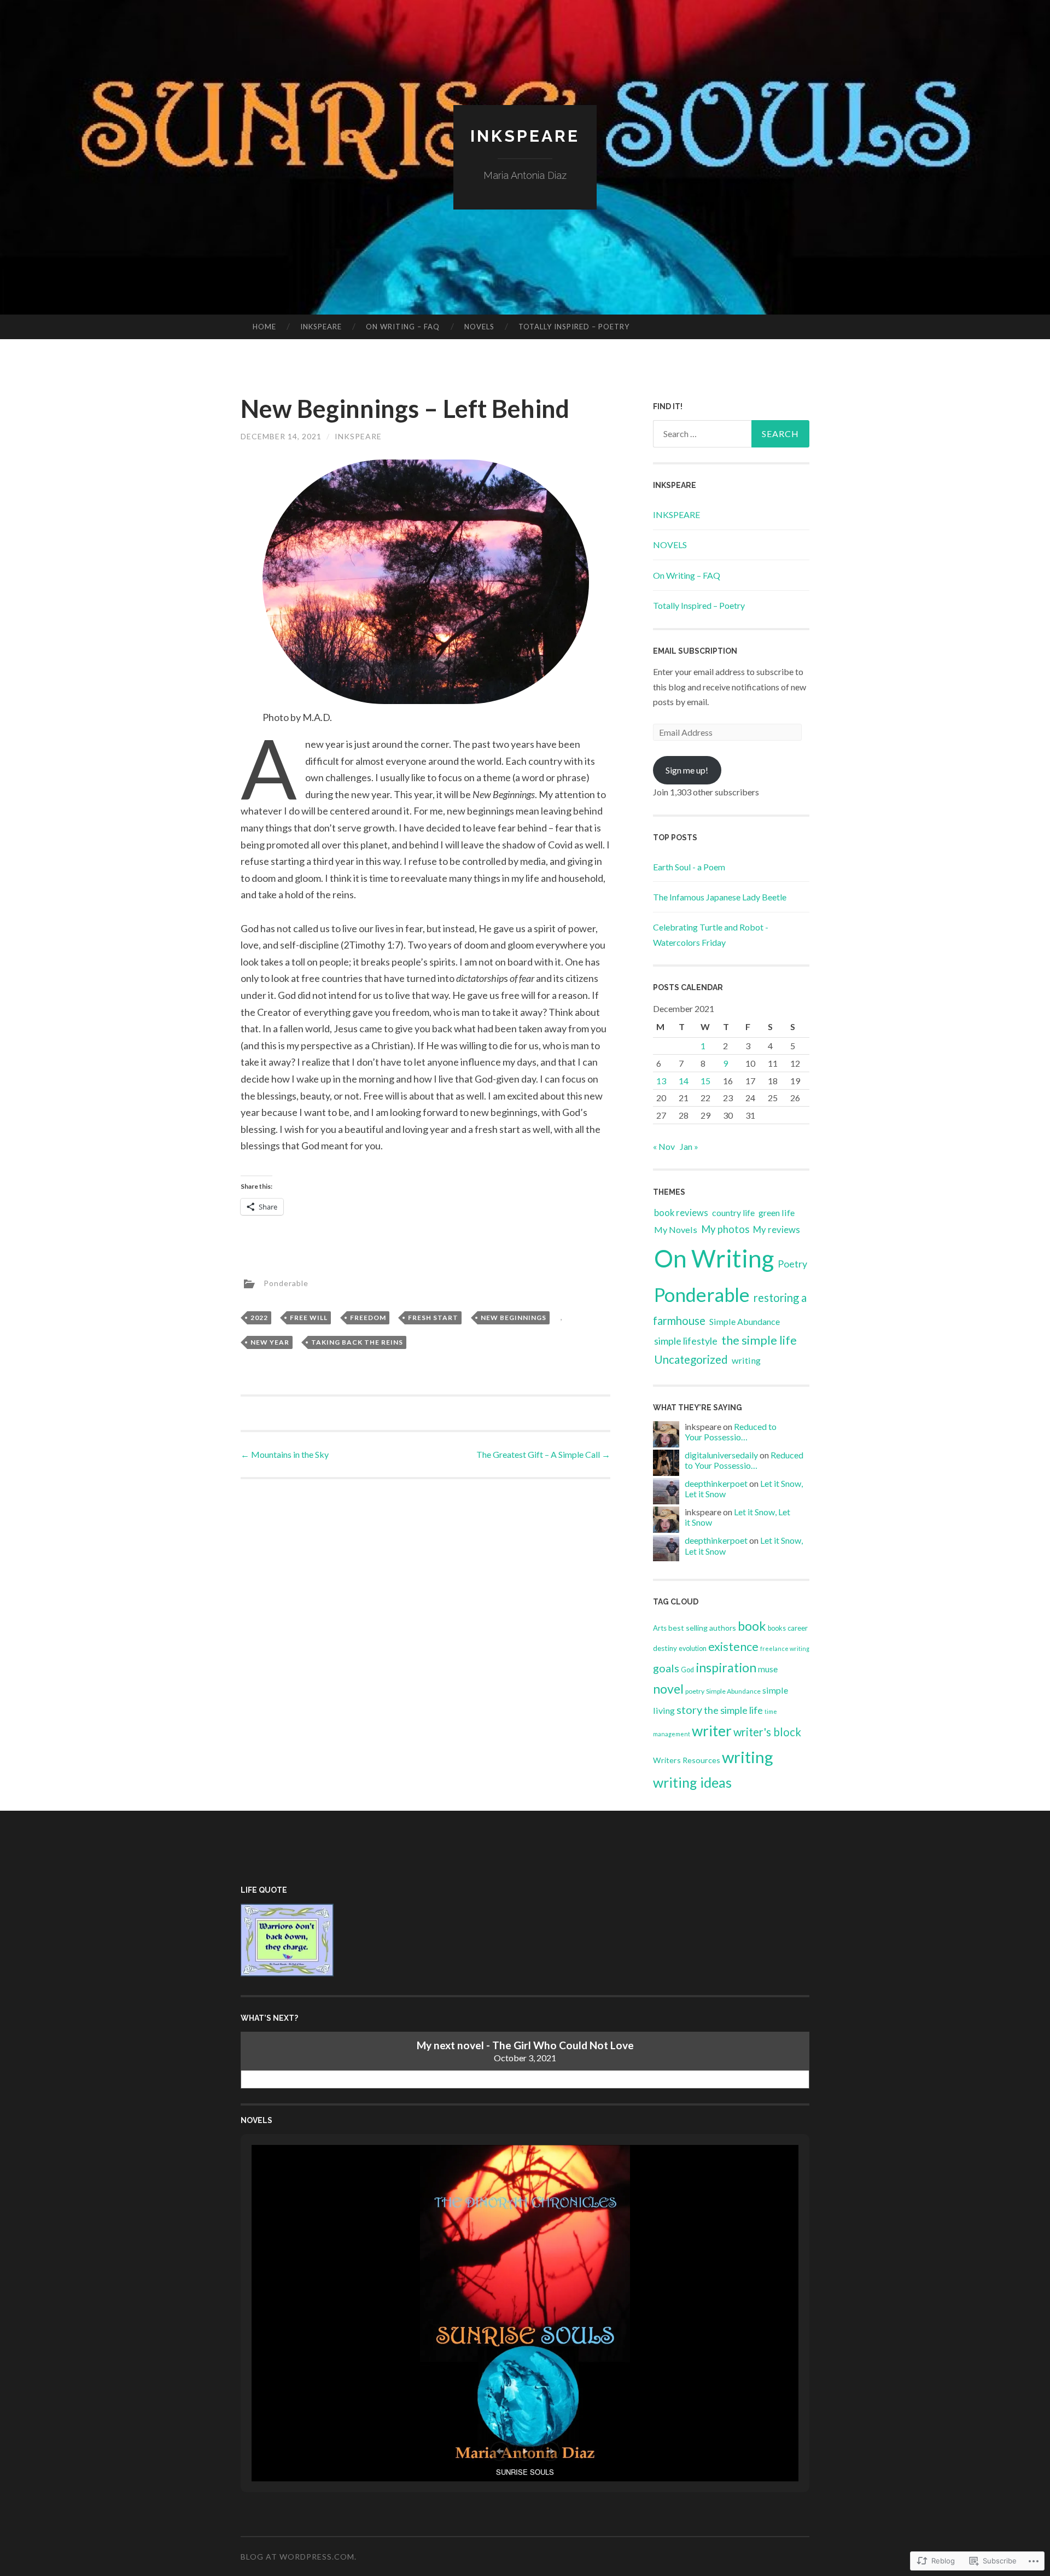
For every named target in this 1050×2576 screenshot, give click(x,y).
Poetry (792, 1264)
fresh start (433, 1318)
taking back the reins (357, 1342)
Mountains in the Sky (285, 1454)
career (798, 1628)
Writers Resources (687, 1760)
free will (309, 1318)
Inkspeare (525, 136)
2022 (259, 1318)
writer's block (767, 1732)
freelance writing (785, 1648)
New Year (270, 1342)
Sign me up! (687, 770)
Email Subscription (695, 651)
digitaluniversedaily (721, 1455)
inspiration (726, 1667)
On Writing (714, 1258)
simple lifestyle (686, 1341)
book (752, 1626)
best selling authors (702, 1628)
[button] (500, 2451)
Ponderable (286, 1283)
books (777, 1628)
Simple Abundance (745, 1321)
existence (733, 1647)
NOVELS (479, 327)
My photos (725, 1229)
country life (733, 1213)
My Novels (676, 1229)
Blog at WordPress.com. (299, 2557)
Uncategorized (691, 1359)
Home (264, 327)
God (687, 1670)
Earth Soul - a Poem (689, 867)
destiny (665, 1648)
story (689, 1709)
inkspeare (358, 436)
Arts (660, 1628)
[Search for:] (731, 434)
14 (684, 1081)
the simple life (759, 1340)
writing (746, 1360)
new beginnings (514, 1318)
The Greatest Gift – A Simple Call (543, 1454)
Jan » (689, 1146)
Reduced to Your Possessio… (731, 1432)
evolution (693, 1648)
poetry (695, 1691)
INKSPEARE (321, 327)
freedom (368, 1318)
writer (712, 1731)
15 (705, 1081)
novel (668, 1689)
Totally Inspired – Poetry (574, 327)
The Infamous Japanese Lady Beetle (720, 897)
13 (661, 1081)
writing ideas (692, 1782)
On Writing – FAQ (403, 327)
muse (768, 1669)
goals (666, 1668)
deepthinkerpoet (716, 1483)
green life (777, 1213)
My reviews (777, 1229)
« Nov (664, 1146)
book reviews (681, 1213)
